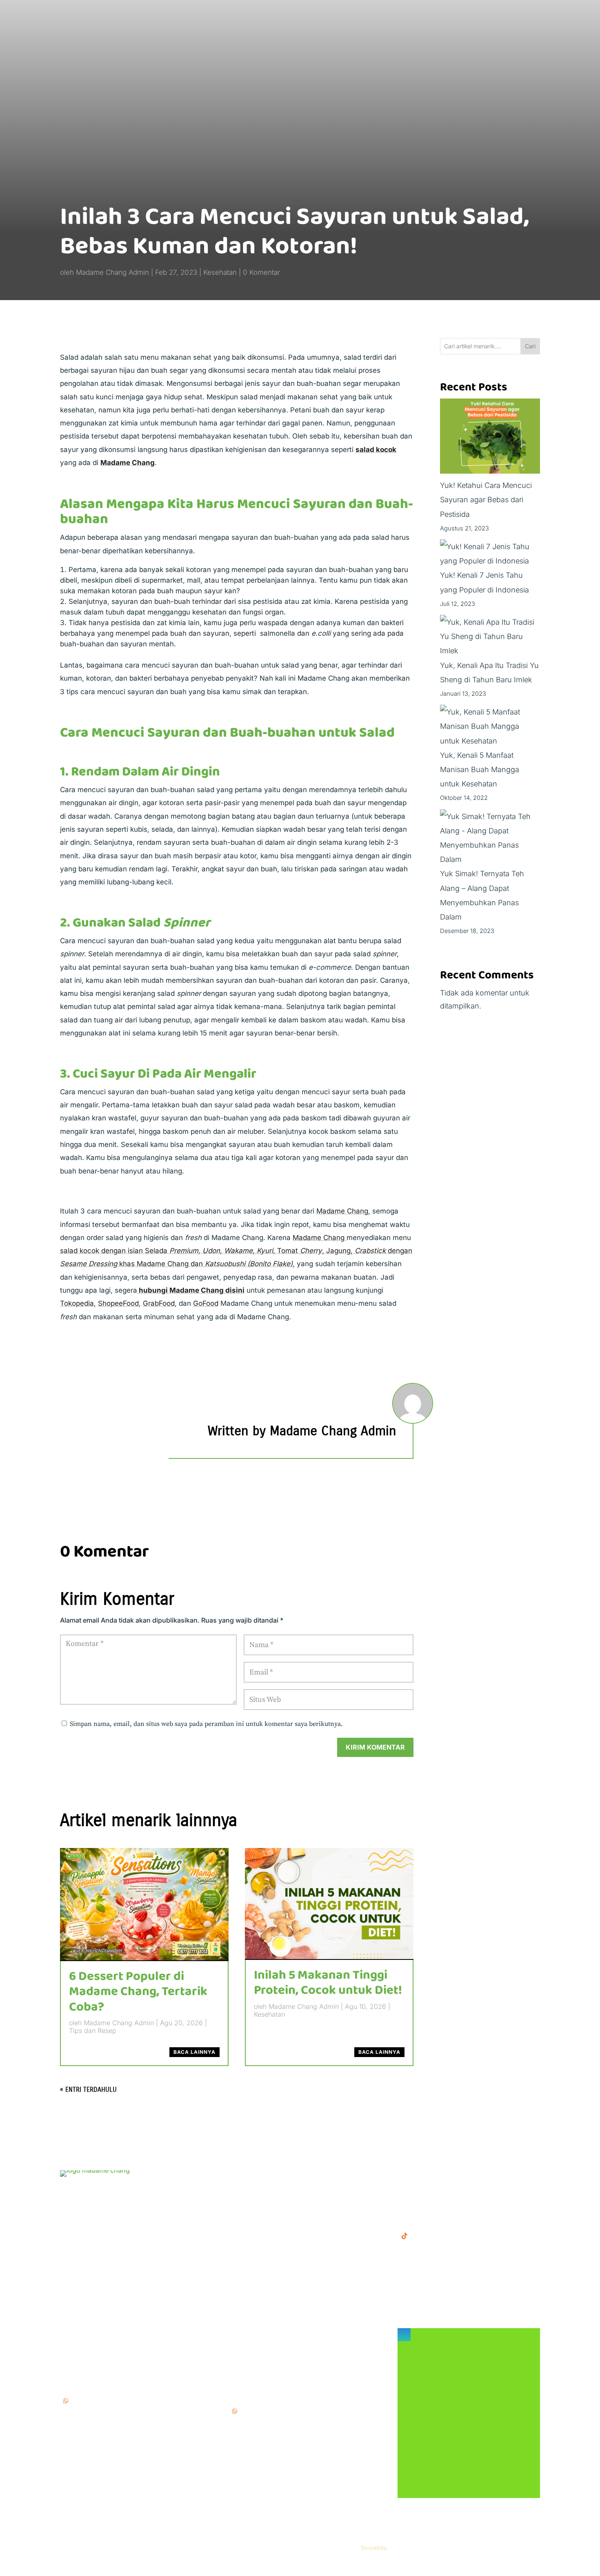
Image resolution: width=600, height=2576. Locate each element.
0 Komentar (261, 272)
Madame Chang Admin (112, 272)
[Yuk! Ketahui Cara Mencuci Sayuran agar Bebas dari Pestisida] (490, 438)
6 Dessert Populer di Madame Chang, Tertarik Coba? (138, 1992)
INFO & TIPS (250, 2187)
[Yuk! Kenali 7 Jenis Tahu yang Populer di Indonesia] (490, 554)
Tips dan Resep (93, 2031)
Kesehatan (220, 272)
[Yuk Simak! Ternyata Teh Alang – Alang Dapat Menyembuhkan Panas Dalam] (490, 838)
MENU (240, 2174)
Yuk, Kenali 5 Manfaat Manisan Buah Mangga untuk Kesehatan (480, 769)
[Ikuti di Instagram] (404, 2335)
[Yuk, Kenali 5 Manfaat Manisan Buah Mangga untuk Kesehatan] (490, 726)
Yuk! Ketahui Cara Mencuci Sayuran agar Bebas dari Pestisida (486, 500)
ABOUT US (248, 2200)
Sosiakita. (374, 2548)
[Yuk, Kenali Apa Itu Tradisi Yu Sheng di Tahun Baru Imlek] (490, 637)
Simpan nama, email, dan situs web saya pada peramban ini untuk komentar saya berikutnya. (206, 1724)
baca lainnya (194, 2052)
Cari (530, 346)
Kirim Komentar (375, 1747)
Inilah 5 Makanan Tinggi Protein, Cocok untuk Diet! (328, 1983)
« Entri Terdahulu (88, 2090)
